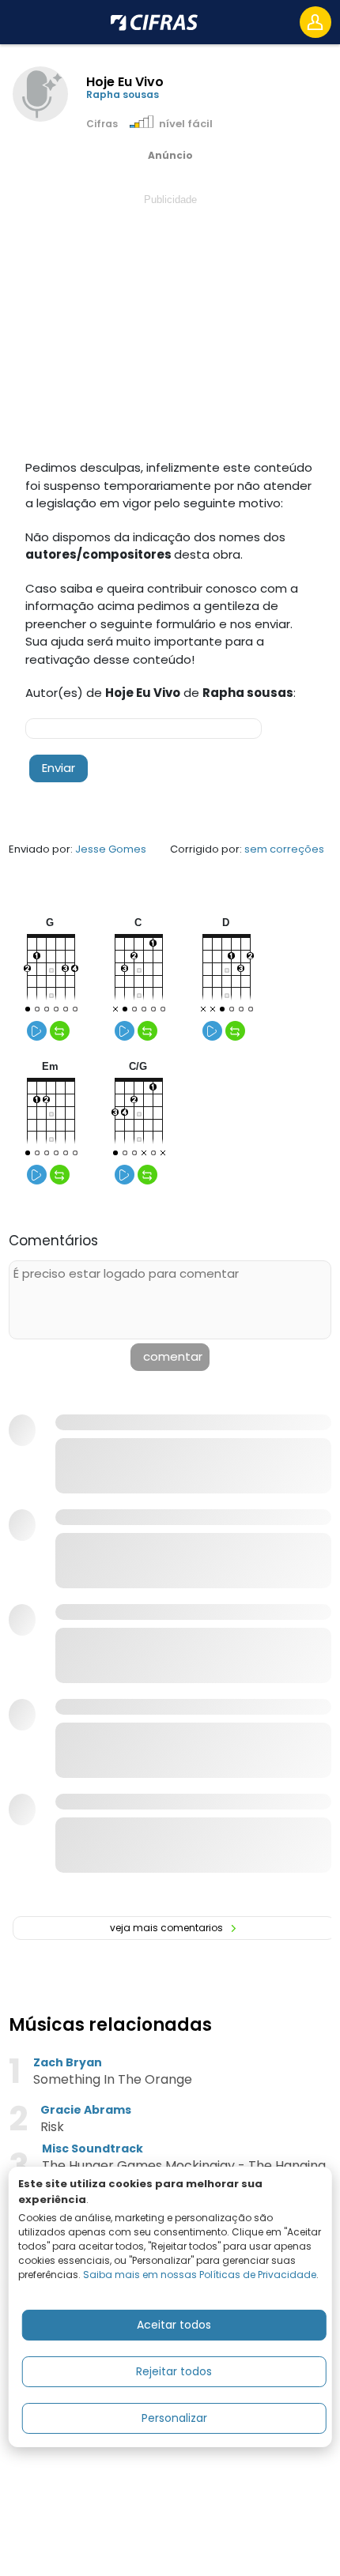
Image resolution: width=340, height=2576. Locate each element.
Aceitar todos (174, 2325)
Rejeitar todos (174, 2371)
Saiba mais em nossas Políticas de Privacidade (200, 2275)
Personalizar (174, 2418)
